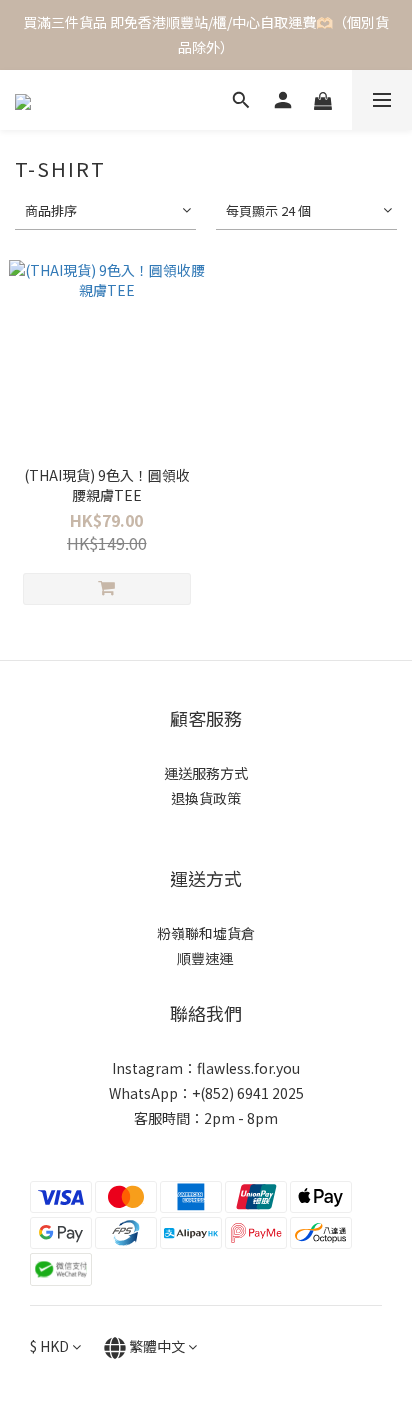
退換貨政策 (206, 798)
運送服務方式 (206, 773)
